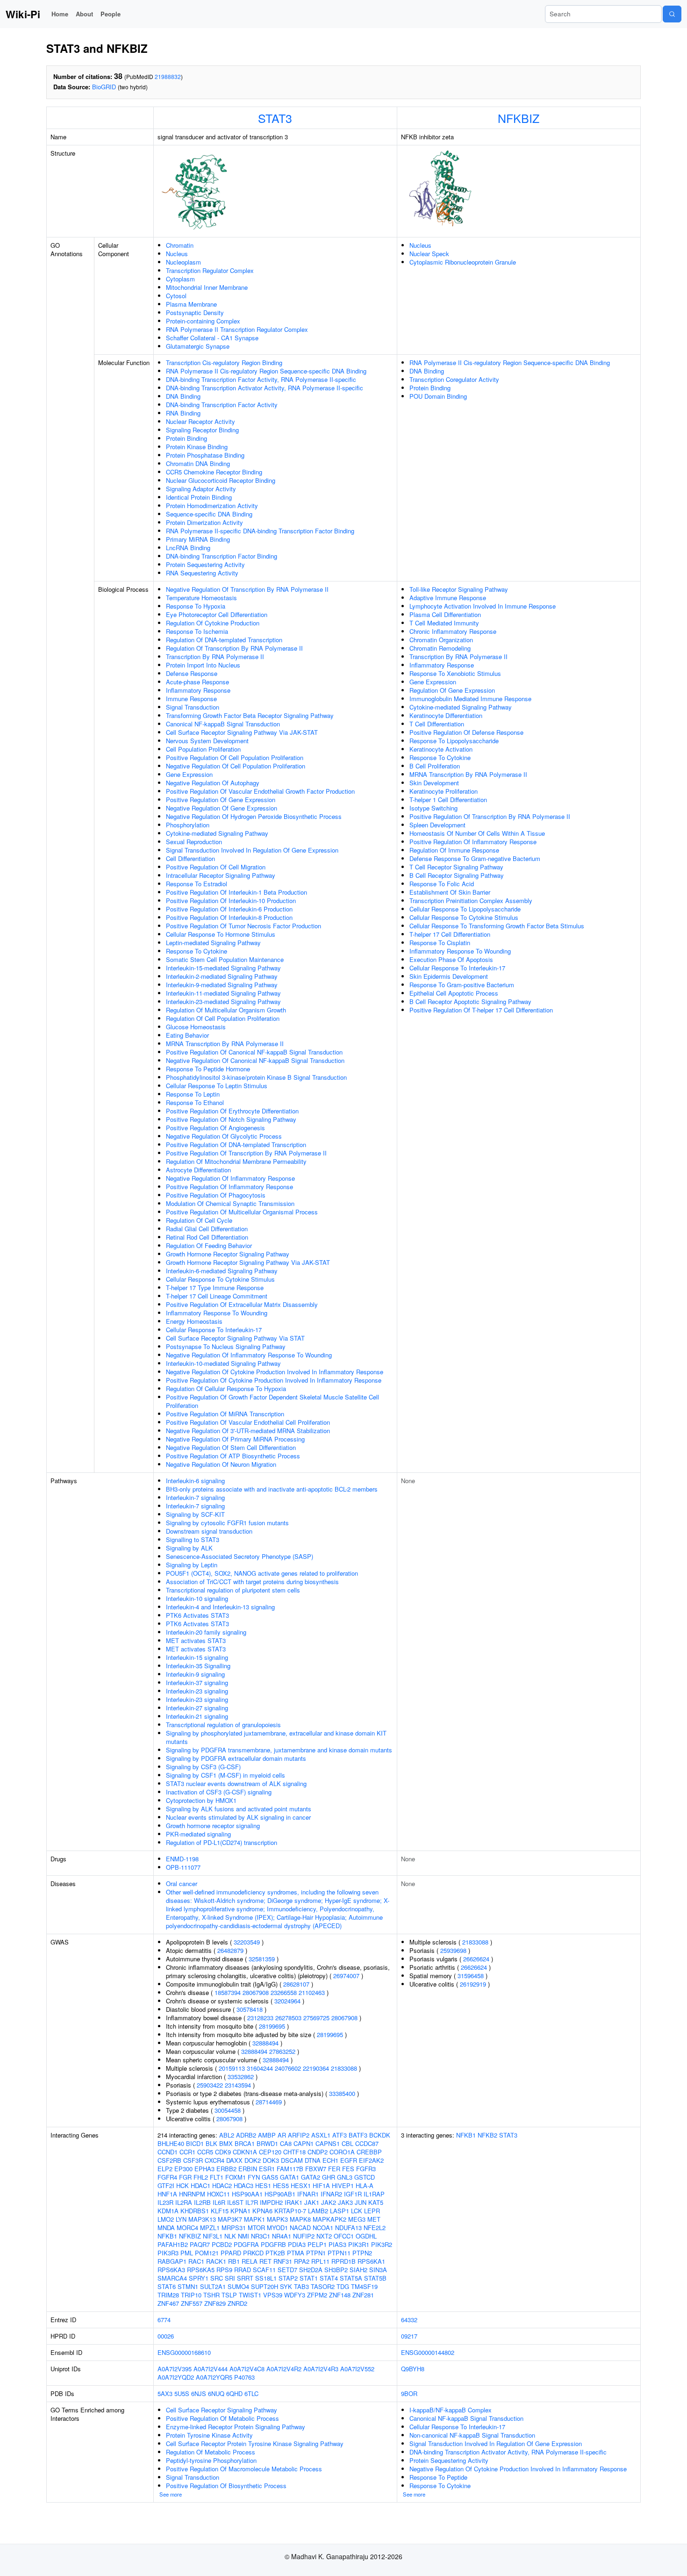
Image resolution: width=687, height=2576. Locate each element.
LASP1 (340, 2211)
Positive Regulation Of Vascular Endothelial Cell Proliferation (248, 1422)
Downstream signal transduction (209, 1531)
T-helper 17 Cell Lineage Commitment (217, 1296)
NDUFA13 (348, 2228)
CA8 (286, 2143)
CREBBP (369, 2152)
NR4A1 (282, 2236)
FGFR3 (366, 2169)
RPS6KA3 (171, 2270)
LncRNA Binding (188, 548)
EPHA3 (204, 2169)
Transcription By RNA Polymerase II (215, 657)
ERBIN (248, 2169)
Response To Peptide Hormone (208, 1069)
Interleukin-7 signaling (195, 1497)
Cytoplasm (180, 279)
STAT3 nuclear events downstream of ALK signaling (236, 1783)
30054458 (228, 2110)
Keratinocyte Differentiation (446, 715)
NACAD (300, 2228)
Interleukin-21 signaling (197, 1716)
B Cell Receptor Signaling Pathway (457, 875)
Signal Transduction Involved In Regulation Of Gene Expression (252, 850)
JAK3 (345, 2202)
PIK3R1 (359, 2244)
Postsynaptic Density (195, 312)
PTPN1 (316, 2253)
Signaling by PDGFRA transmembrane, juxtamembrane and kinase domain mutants (279, 1750)
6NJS (199, 2393)
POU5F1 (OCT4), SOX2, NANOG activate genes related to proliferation (262, 1573)
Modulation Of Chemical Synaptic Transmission (230, 1203)
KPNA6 (262, 2211)
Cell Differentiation (190, 858)
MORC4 (187, 2228)
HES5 (281, 2185)
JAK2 (329, 2202)
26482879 (230, 1950)
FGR (185, 2177)
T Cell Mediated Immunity (444, 623)
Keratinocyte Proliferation (444, 791)
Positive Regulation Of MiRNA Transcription (225, 1414)
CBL (347, 2143)
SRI (230, 2278)
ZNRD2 (237, 2303)
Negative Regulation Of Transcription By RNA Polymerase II (247, 589)
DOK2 (253, 2160)
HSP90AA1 (247, 2194)
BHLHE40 (171, 2143)
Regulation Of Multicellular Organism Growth (226, 1010)
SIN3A (378, 2270)
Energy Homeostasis (194, 1321)
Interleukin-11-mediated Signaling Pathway (223, 993)
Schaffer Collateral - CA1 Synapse (212, 338)
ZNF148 (340, 2295)
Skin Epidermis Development (449, 976)
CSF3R (193, 2160)
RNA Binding (183, 413)
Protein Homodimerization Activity (212, 506)
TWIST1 (250, 2295)
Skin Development (434, 783)
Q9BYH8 (413, 2369)
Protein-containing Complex (203, 321)
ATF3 (340, 2135)
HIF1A (321, 2185)
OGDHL (366, 2236)
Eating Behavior (187, 1035)
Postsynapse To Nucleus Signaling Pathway (226, 1346)
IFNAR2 (331, 2194)
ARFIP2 (299, 2135)
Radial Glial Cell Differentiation (207, 1229)
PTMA (296, 2253)
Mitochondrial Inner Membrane (207, 287)
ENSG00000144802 (428, 2352)
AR (282, 2135)
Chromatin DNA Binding (198, 463)
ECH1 (330, 2160)
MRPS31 (234, 2228)
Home (60, 14)
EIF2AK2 (371, 2160)
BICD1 (195, 2143)
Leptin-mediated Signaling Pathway (213, 943)
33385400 (342, 2093)
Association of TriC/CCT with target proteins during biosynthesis (252, 1582)
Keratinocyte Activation (441, 749)
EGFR (349, 2160)
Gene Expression (189, 774)
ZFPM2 (317, 2295)
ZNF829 (215, 2303)
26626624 (476, 1959)
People (111, 14)
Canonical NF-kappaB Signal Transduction (223, 724)
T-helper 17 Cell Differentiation (450, 934)
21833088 (344, 2068)
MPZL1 (210, 2228)
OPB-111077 (183, 1867)
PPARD (231, 2253)
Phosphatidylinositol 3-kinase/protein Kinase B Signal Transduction (256, 1077)
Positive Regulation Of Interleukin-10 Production (231, 901)
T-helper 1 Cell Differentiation (448, 800)
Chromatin (180, 245)
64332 (409, 2320)
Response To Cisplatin (440, 943)
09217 (409, 2336)
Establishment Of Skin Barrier (450, 892)
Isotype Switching (433, 808)
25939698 (453, 1950)
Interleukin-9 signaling (195, 1674)
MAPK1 (254, 2219)
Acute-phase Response (197, 682)
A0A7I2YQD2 (176, 2377)
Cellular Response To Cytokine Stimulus (220, 1279)
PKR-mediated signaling (198, 1834)
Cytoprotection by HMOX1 (201, 1800)
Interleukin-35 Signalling (198, 1666)
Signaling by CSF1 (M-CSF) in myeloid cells (225, 1775)
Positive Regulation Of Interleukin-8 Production (229, 917)
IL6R (219, 2202)
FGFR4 (167, 2177)
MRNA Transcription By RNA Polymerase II (225, 1044)
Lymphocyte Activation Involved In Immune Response (483, 606)
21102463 (312, 1992)
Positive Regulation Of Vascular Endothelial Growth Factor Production (260, 791)
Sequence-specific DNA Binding (209, 514)
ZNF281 (363, 2295)
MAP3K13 (202, 2219)
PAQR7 (200, 2244)
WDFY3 (295, 2295)
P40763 (244, 2377)
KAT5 (376, 2202)
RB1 (234, 2261)
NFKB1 (167, 2236)
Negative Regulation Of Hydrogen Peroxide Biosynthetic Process (254, 816)
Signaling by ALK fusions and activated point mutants (239, 1809)
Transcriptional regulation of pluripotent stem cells (233, 1590)
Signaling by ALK (189, 1548)
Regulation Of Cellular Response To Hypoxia (226, 1388)
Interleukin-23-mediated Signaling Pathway (223, 1001)
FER (334, 2169)
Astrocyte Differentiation (198, 1170)
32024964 (287, 2001)
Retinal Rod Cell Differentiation (207, 1237)
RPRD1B (343, 2261)
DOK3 (271, 2160)
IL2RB (202, 2202)
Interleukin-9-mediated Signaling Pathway (222, 985)
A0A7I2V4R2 (284, 2369)
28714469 (269, 2102)
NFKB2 (487, 2135)
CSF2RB (169, 2160)
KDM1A (168, 2211)
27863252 (282, 2051)
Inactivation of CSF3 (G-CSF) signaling (219, 1792)
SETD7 (287, 2270)
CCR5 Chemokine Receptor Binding (214, 472)
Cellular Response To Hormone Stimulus (221, 934)
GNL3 (345, 2177)
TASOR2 (323, 2286)
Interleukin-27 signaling (197, 1708)
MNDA (166, 2228)
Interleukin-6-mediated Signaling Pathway (222, 1271)
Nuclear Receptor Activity (200, 421)
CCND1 (168, 2152)
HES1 (263, 2185)
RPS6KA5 (201, 2270)
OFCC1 (344, 2236)
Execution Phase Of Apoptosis (451, 959)
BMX (226, 2143)
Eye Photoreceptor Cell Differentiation (217, 614)
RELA (250, 2261)
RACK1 (216, 2261)
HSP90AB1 (280, 2194)
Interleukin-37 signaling (197, 1683)
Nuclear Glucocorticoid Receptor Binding (221, 480)
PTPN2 (362, 2253)
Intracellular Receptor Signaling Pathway (221, 875)
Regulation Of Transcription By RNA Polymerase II (234, 648)
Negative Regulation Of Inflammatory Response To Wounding (249, 1355)
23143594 (238, 2085)
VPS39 (273, 2295)
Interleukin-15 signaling (197, 1657)
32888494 (265, 2043)
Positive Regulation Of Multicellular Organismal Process (242, 1212)
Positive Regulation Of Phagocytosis (216, 1195)
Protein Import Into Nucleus (203, 665)
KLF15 (220, 2211)
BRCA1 (245, 2143)
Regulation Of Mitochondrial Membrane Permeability (236, 1161)
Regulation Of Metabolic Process (211, 2452)
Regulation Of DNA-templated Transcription (224, 640)
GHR (329, 2177)
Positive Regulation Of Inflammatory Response (229, 1187)
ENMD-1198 (182, 1859)
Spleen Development (437, 825)
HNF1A (167, 2194)
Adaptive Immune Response (448, 598)
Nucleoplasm (183, 262)
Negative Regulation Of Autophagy (213, 783)
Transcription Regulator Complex (210, 270)
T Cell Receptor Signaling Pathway (456, 867)
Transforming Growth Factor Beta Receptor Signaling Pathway (250, 715)
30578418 (250, 2009)
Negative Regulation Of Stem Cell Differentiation (231, 1447)
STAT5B (375, 2278)
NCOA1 (323, 2228)
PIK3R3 (168, 2253)
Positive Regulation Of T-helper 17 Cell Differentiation (481, 1010)
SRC (217, 2278)
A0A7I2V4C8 (247, 2369)
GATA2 (311, 2177)
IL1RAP (374, 2194)
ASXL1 (321, 2135)
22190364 (316, 2068)
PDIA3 (297, 2244)
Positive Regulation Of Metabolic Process (222, 2418)
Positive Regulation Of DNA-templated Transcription (236, 1144)
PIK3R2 (382, 2244)
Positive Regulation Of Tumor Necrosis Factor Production (243, 926)
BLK (211, 2143)
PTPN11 (339, 2253)
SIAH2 (358, 2270)
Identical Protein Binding (199, 497)
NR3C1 (261, 2236)
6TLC (251, 2393)
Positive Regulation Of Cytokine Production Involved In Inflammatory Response (274, 1380)
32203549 (247, 1942)
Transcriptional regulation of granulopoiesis (223, 1725)
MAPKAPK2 (329, 2219)
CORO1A (342, 2152)
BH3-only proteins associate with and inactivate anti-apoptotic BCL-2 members (272, 1489)
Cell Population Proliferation (203, 749)
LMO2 (166, 2219)
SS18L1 (266, 2278)
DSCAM (292, 2160)
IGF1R (353, 2194)
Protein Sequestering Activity (205, 564)
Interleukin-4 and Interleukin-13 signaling (220, 1607)
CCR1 (187, 2152)
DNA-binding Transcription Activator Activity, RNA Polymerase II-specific (265, 388)
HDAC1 (200, 2185)
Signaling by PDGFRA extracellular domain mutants (236, 1758)
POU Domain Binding (438, 396)
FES (348, 2169)
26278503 (288, 2018)
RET (265, 2261)
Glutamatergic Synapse (198, 346)
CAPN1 (304, 2143)
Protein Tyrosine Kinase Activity (209, 2435)
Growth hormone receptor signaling (213, 1826)
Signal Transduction (193, 707)
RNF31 (283, 2261)
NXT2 (324, 2236)
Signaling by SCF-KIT (195, 1514)
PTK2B (275, 2253)
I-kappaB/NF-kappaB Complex (451, 2410)
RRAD (243, 2270)
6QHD (234, 2393)
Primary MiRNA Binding (198, 539)
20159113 (232, 2068)
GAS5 (270, 2177)
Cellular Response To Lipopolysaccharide (465, 909)
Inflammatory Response (198, 690)
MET (374, 2219)
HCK (182, 2185)
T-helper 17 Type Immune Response (215, 1288)
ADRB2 (246, 2135)
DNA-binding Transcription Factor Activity (222, 405)
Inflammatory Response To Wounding (217, 1313)
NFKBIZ (519, 118)
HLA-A (365, 2185)
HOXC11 (218, 2194)
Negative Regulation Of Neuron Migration (221, 1464)
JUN (361, 2202)
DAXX (234, 2160)
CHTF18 (294, 2152)
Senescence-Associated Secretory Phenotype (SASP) (240, 1556)
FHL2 (201, 2177)
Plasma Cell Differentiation (445, 614)
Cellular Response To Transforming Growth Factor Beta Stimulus (497, 926)
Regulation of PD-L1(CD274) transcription (222, 1842)
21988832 (168, 76)
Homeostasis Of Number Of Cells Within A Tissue (477, 833)
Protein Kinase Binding (197, 447)
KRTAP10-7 (290, 2211)
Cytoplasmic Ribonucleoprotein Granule (463, 262)
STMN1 (188, 2286)
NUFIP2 (304, 2236)
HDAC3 (243, 2185)
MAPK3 (277, 2219)
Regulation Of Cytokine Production (213, 623)
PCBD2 (222, 2244)
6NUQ (216, 2393)
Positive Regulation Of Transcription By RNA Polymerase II (246, 1153)
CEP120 (270, 2152)
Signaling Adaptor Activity (201, 489)
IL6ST (235, 2202)
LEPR (372, 2211)
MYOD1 (277, 2228)
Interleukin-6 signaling (195, 1481)
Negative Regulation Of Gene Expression (222, 808)
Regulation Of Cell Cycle (199, 1220)
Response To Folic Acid (442, 884)
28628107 (296, 1984)
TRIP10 (191, 2295)
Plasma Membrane (191, 304)
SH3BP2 (336, 2270)
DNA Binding (183, 396)
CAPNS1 (328, 2143)
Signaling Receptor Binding (202, 430)
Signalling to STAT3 (193, 1539)
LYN (181, 2219)
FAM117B (290, 2169)
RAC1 (196, 2261)
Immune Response (191, 699)
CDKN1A (245, 2152)
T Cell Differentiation (437, 724)
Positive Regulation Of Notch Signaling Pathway (231, 1119)
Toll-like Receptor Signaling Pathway (459, 589)
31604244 (260, 2068)
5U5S (182, 2393)
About (84, 14)
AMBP (267, 2135)
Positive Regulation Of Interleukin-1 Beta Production (236, 892)
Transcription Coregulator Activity (454, 379)
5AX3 (165, 2393)
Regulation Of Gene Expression (452, 690)
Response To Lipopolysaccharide (454, 741)
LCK (357, 2211)
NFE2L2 (375, 2228)
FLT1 (217, 2177)
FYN (254, 2177)
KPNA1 (240, 2211)
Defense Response (192, 673)
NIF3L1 (213, 2236)
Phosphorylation (188, 825)
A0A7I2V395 (175, 2369)
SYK (286, 2286)
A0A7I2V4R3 (321, 2369)
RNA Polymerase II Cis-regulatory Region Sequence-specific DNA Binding (266, 371)
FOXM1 (236, 2177)
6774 (164, 2320)
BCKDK (380, 2135)
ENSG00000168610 (184, 2352)
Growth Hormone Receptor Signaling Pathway (228, 1254)
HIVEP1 (343, 2185)
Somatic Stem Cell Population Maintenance (225, 959)
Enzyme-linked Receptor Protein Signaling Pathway (236, 2427)
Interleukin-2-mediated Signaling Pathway (222, 976)
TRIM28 (168, 2295)
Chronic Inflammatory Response (453, 631)
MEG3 (357, 2219)
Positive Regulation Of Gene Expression (221, 800)
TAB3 (301, 2286)
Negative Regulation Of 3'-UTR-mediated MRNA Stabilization (248, 1431)
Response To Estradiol (197, 884)
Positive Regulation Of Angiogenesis (215, 1128)
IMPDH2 (271, 2202)
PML (187, 2253)
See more (171, 2494)
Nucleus (177, 254)
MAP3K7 (230, 2219)
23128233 (260, 2018)
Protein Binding (186, 438)
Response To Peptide (438, 2477)
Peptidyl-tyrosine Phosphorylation (211, 2460)
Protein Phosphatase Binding (205, 455)
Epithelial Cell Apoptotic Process (454, 993)
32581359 (262, 1959)
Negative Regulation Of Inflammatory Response (230, 1178)
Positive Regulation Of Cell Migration (216, 867)
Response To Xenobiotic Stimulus (455, 673)
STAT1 (309, 2278)
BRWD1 (267, 2143)
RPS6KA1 (371, 2261)
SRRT (245, 2278)
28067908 (256, 1992)
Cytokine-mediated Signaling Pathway (217, 833)
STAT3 (275, 118)
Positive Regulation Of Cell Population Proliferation (235, 757)
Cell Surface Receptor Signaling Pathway (222, 2410)
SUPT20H (265, 2286)
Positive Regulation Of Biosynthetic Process (226, 2486)
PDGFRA (246, 2244)
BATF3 (358, 2135)
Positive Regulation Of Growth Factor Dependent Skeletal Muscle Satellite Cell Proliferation (272, 1401)
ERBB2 (226, 2169)
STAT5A (351, 2278)
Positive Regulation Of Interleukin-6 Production (229, 909)
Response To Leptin (193, 1094)
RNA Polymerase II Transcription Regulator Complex (237, 329)
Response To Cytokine (197, 951)
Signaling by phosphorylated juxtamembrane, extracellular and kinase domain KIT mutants (276, 1737)
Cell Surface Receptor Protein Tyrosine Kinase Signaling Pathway (255, 2443)
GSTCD (365, 2177)
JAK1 (312, 2202)
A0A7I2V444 (211, 2369)
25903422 (210, 2085)
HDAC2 (222, 2185)
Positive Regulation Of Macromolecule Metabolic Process (244, 2469)
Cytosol (176, 296)
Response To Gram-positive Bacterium (462, 985)
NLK (230, 2236)
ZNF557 (192, 2303)
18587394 (228, 1992)
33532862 (241, 2077)
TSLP (229, 2295)
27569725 (316, 2018)
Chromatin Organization (441, 640)
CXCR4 (215, 2160)
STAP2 (288, 2278)
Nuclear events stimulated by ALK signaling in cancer (238, 1817)
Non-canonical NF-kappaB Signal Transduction (472, 2435)
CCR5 (205, 2152)
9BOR (409, 2393)
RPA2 (302, 2261)
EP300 (183, 2169)
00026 (166, 2336)
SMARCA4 (172, 2278)
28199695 (272, 2026)
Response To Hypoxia (196, 606)
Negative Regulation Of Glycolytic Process (224, 1136)
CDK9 (223, 2152)
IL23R (165, 2202)
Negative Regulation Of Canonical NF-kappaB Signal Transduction (255, 1060)
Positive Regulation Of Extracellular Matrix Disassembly (242, 1304)
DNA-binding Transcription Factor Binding (222, 556)
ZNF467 (168, 2303)
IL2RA (184, 2202)
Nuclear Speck (429, 254)
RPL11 (320, 2261)
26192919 (473, 1984)
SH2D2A (311, 2270)
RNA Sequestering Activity (202, 573)
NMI (243, 2236)
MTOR (256, 2228)
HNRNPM (192, 2194)
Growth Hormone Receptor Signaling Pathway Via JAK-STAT (248, 1262)
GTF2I (166, 2185)
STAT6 (167, 2286)
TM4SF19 (364, 2286)
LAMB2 (318, 2211)
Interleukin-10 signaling (197, 1598)
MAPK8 (300, 2219)
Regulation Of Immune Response (454, 850)
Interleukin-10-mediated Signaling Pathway (223, 1363)
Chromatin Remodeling (440, 648)
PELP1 (317, 2244)
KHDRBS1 (195, 2211)
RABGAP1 (172, 2261)
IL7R (252, 2202)
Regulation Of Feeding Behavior (209, 1245)
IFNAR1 (308, 2194)
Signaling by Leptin (192, 1565)
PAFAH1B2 (173, 2244)
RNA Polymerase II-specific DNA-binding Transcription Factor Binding (260, 531)
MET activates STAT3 (196, 1640)
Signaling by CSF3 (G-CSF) (203, 1767)
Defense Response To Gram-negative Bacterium (475, 858)
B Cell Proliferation (435, 766)
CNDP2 (318, 2152)
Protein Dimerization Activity (204, 522)
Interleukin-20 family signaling (206, 1632)
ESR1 (267, 2169)
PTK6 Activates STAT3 (197, 1615)
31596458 (471, 1976)
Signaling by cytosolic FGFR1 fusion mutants (227, 1523)
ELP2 (165, 2169)
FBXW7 (316, 2169)
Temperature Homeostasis (201, 598)
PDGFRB (273, 2244)
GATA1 (290, 2177)
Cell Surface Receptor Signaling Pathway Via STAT (235, 1338)
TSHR (211, 2295)
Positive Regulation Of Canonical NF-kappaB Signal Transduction (254, 1052)
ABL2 (227, 2135)
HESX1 (301, 2185)
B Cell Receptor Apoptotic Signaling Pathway (470, 1001)
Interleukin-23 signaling (197, 1691)
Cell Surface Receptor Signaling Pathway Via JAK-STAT (242, 732)
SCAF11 (264, 2270)
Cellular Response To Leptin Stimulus (217, 1086)
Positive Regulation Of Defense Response (466, 732)
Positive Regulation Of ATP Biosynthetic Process (233, 1456)
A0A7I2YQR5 (214, 2377)
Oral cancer (182, 1884)
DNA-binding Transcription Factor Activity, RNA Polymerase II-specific (261, 379)
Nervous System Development (207, 741)
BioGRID (104, 87)
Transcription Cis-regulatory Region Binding (224, 362)
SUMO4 (238, 2286)
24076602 (288, 2068)
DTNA (313, 2160)
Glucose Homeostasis (196, 1027)
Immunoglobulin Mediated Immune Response (470, 699)
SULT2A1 (213, 2286)
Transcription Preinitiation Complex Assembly (471, 901)
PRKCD (253, 2253)
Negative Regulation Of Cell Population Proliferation (236, 766)
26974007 (346, 1976)
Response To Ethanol (195, 1102)
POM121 (207, 2253)
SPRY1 (199, 2278)
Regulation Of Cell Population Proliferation (223, 1018)
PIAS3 (337, 2244)
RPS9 (224, 2270)
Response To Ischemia (197, 631)
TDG (343, 2286)
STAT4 (329, 2278)
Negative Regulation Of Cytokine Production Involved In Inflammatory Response (275, 1372)
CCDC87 (367, 2143)
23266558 (284, 1992)
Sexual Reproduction (194, 842)
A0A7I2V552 (357, 2369)
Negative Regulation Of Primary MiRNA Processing (235, 1439)
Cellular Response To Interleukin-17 (214, 1330)
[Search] (672, 14)
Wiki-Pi (23, 14)
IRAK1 (293, 2202)
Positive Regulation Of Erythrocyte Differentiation (232, 1111)
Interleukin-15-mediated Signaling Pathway (223, 968)
